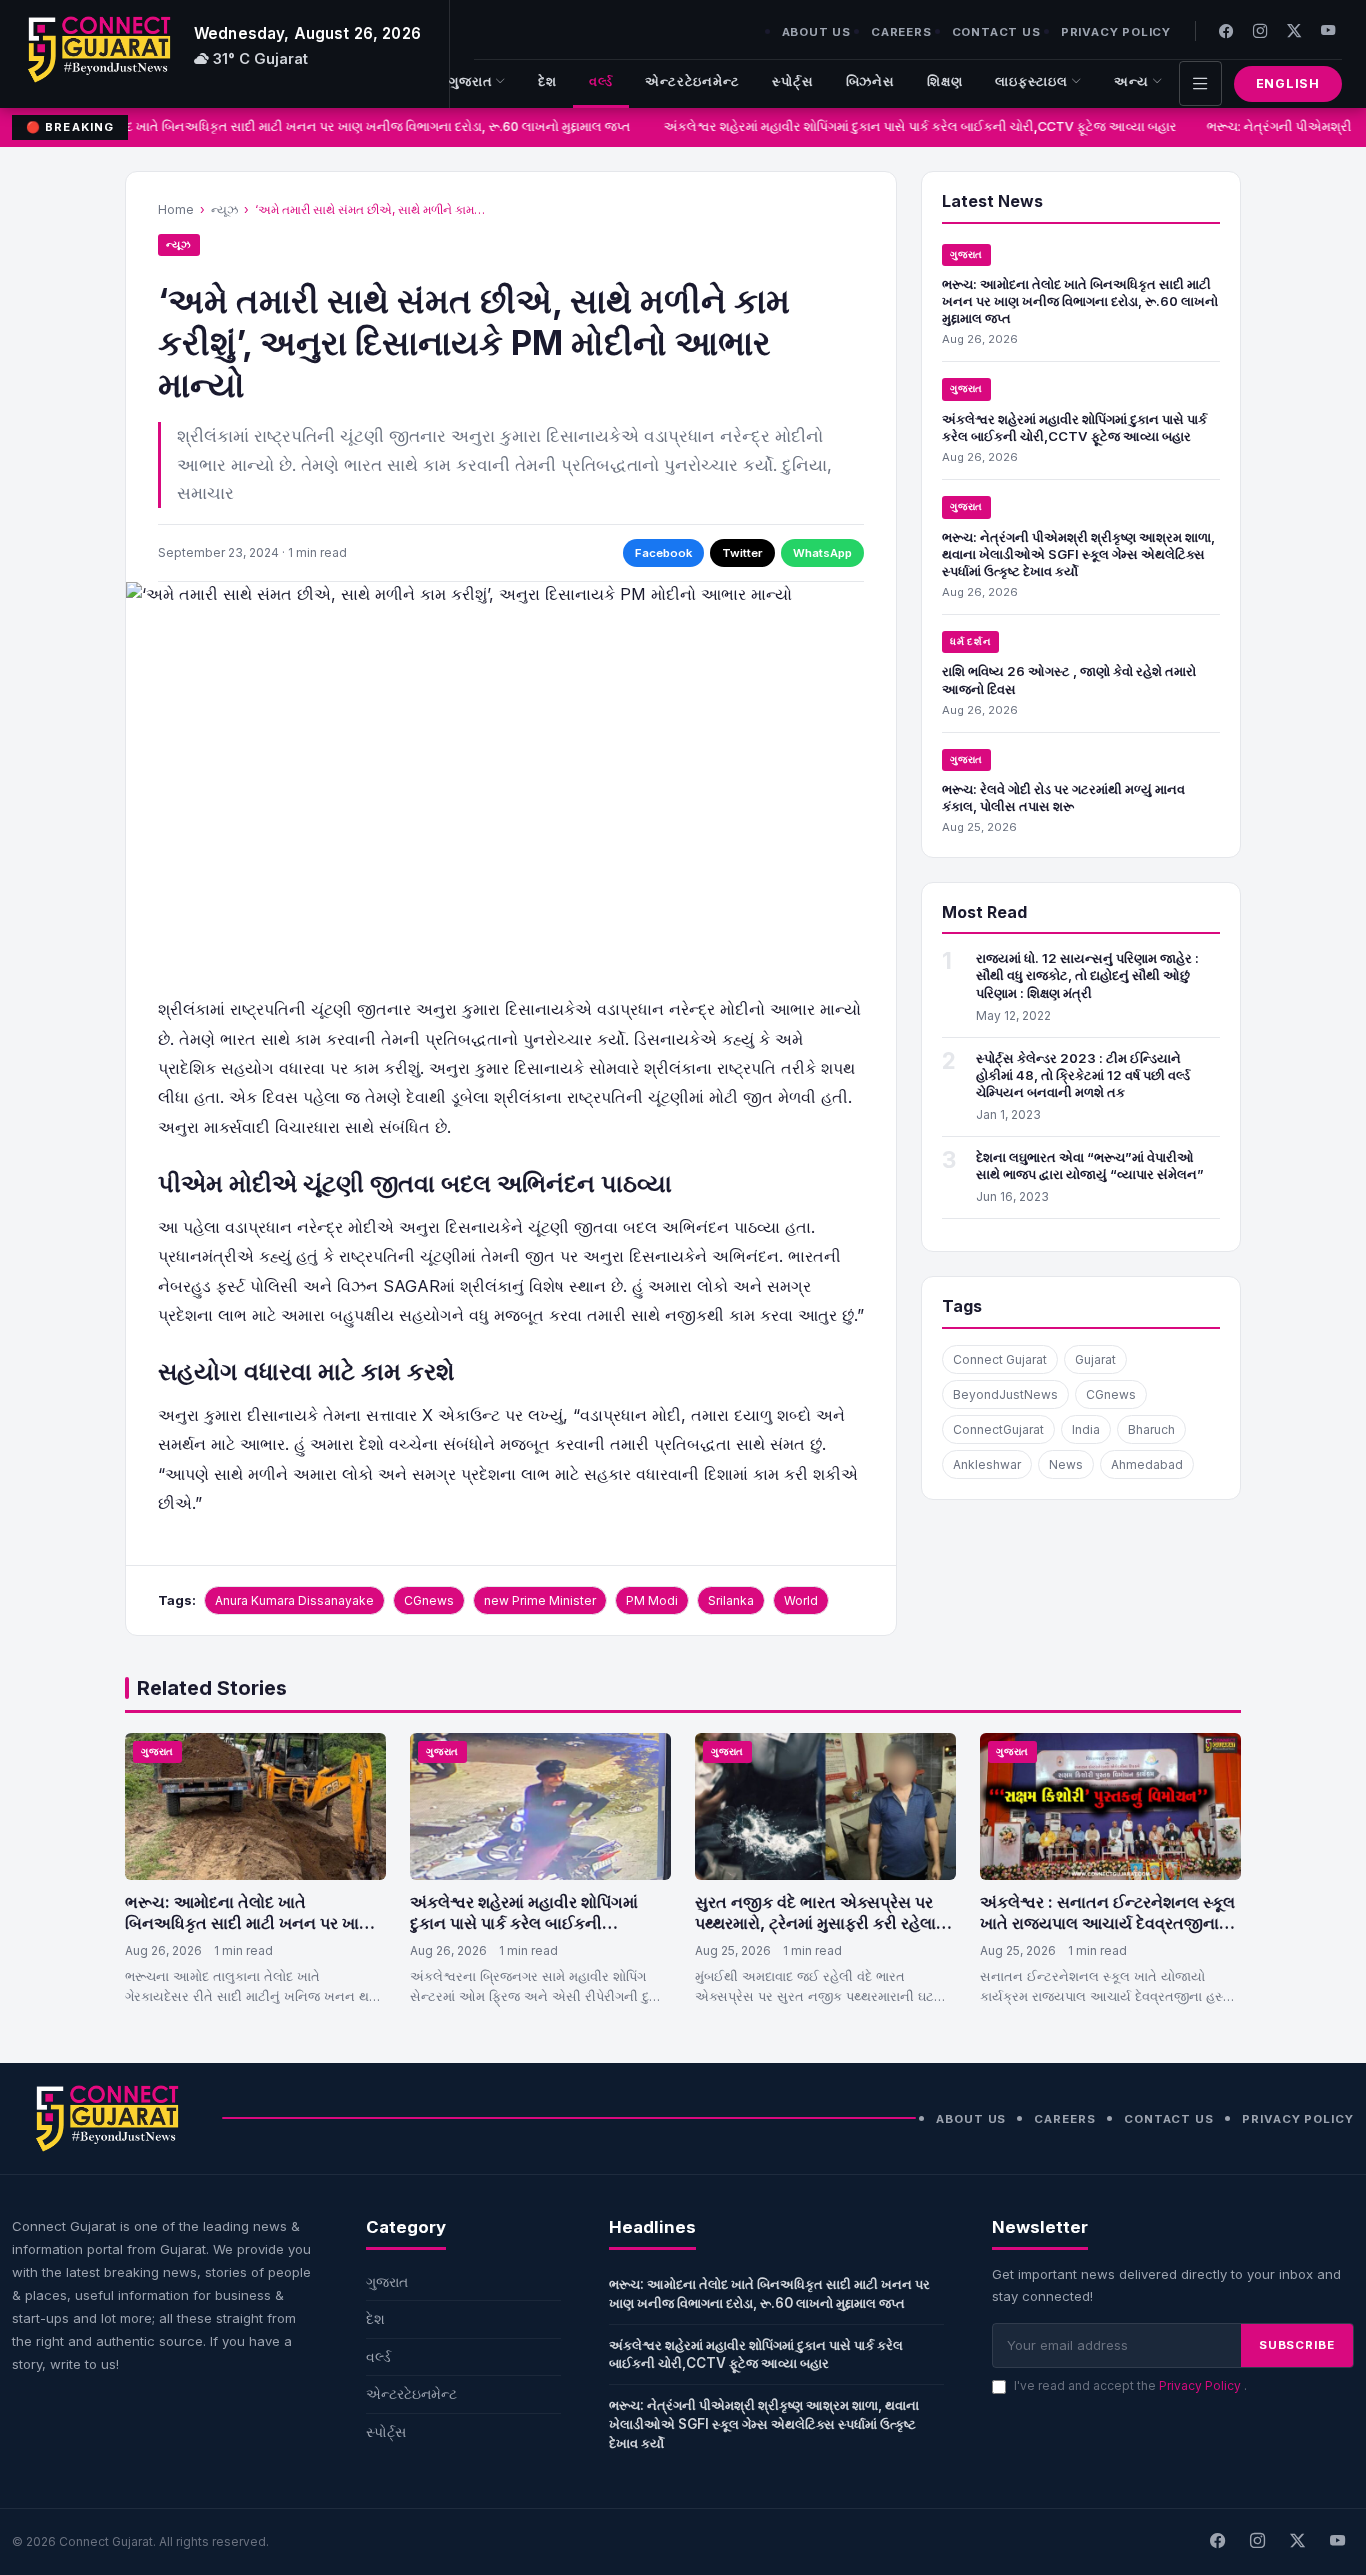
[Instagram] (1260, 30)
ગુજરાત (471, 81)
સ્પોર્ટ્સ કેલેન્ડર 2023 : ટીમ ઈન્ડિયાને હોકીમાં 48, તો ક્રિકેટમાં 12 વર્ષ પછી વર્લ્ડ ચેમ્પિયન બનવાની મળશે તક (1083, 1075)
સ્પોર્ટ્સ (793, 81)
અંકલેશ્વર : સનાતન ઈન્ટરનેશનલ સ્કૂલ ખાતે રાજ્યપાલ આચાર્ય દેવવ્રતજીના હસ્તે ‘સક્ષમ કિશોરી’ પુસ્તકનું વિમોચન (1107, 1923)
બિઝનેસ (871, 81)
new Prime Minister (540, 1600)
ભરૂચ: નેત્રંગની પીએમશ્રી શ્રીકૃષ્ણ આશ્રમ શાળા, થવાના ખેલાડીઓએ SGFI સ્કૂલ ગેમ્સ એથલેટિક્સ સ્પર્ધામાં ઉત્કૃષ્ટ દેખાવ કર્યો (1078, 554)
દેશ (547, 81)
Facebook (663, 553)
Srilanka (731, 1600)
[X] (1297, 2542)
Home (176, 209)
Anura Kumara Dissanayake (294, 1600)
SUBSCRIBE (1297, 2345)
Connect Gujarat (1000, 1359)
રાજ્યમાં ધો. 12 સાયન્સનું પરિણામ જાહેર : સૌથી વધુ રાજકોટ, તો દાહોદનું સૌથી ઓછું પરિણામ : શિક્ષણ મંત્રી (1087, 975)
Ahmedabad (1147, 1464)
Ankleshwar (987, 1464)
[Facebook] (1226, 30)
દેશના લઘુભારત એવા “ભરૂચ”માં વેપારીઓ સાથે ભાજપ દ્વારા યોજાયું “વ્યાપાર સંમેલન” (1090, 1165)
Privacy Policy (1116, 32)
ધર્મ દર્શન (970, 641)
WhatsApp (822, 553)
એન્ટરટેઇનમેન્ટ (692, 81)
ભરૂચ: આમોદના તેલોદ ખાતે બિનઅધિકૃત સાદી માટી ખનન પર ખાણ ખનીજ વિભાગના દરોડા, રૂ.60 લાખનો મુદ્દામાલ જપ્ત (314, 126)
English (1288, 83)
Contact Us (996, 32)
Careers (901, 32)
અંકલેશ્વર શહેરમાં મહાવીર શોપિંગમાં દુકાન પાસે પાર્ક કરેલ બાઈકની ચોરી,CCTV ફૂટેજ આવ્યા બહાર (910, 126)
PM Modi (652, 1600)
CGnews (429, 1600)
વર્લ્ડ (601, 81)
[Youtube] (1328, 30)
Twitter (742, 553)
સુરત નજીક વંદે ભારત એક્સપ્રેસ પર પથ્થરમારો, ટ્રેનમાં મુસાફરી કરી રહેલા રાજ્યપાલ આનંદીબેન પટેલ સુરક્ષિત (815, 1923)
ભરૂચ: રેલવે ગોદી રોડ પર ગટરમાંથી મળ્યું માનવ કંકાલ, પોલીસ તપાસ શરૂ (1063, 797)
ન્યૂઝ (224, 209)
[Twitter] (1294, 30)
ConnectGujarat (998, 1429)
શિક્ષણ (945, 81)
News (1066, 1464)
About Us (816, 32)
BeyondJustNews (1005, 1394)
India (1086, 1429)
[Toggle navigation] (1200, 83)
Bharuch (1151, 1429)
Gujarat (1095, 1359)
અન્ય (1131, 81)
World (801, 1600)
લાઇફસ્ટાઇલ (1031, 81)
